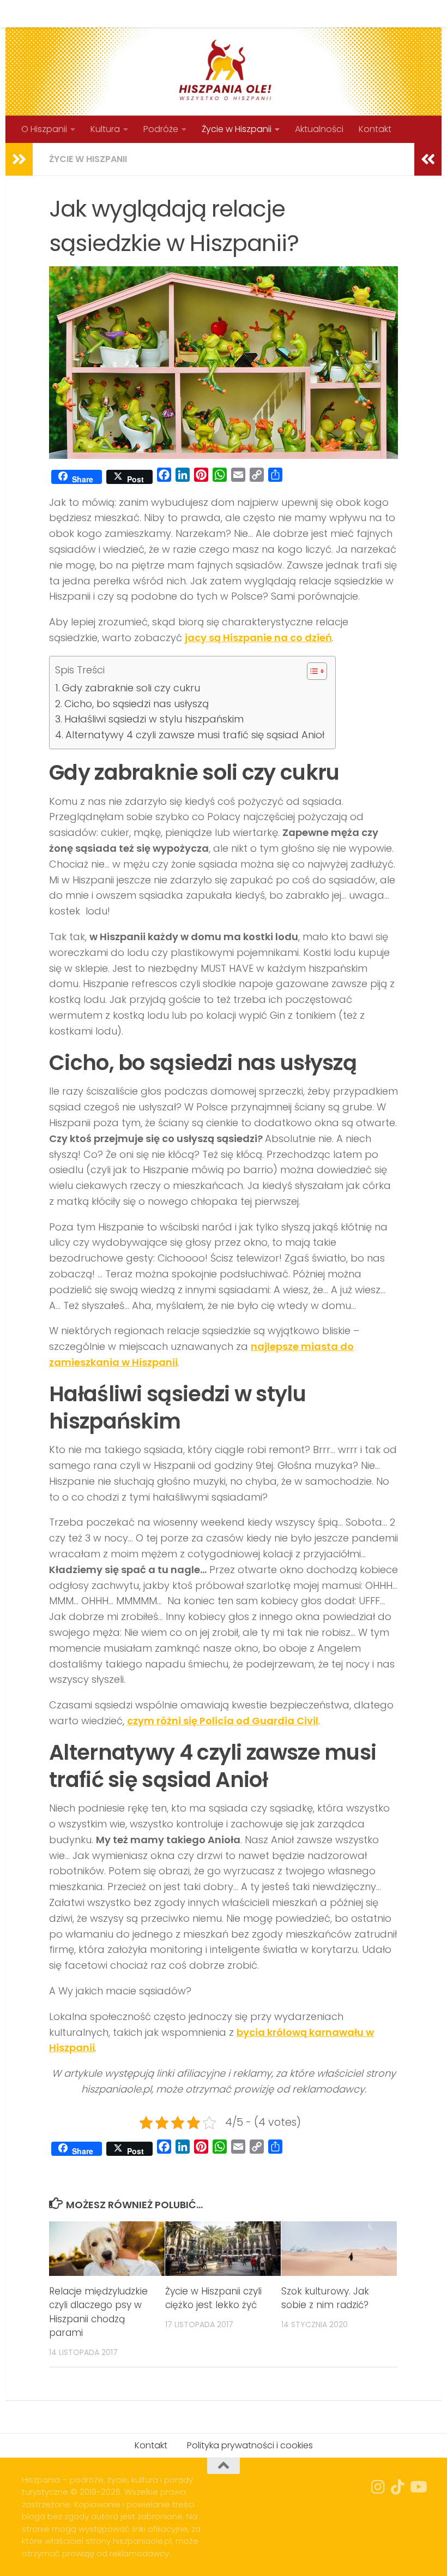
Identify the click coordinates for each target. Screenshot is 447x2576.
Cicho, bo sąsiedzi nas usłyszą (137, 704)
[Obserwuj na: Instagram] (378, 2487)
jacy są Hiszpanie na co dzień (258, 638)
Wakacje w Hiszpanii (323, 13)
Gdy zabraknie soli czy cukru (131, 688)
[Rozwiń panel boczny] (19, 159)
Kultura (105, 129)
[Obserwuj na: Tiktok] (398, 2487)
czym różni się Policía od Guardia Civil (223, 1721)
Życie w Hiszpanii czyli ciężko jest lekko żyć (213, 2298)
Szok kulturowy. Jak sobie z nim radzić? (325, 2298)
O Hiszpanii (44, 129)
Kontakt (108, 13)
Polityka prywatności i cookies (203, 13)
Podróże (161, 129)
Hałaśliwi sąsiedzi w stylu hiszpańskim (154, 719)
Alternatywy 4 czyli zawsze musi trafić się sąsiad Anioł (195, 735)
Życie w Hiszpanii (237, 129)
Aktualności (319, 129)
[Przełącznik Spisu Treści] (312, 671)
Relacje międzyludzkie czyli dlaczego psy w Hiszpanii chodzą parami (98, 2312)
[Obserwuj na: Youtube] (418, 2487)
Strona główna (45, 13)
